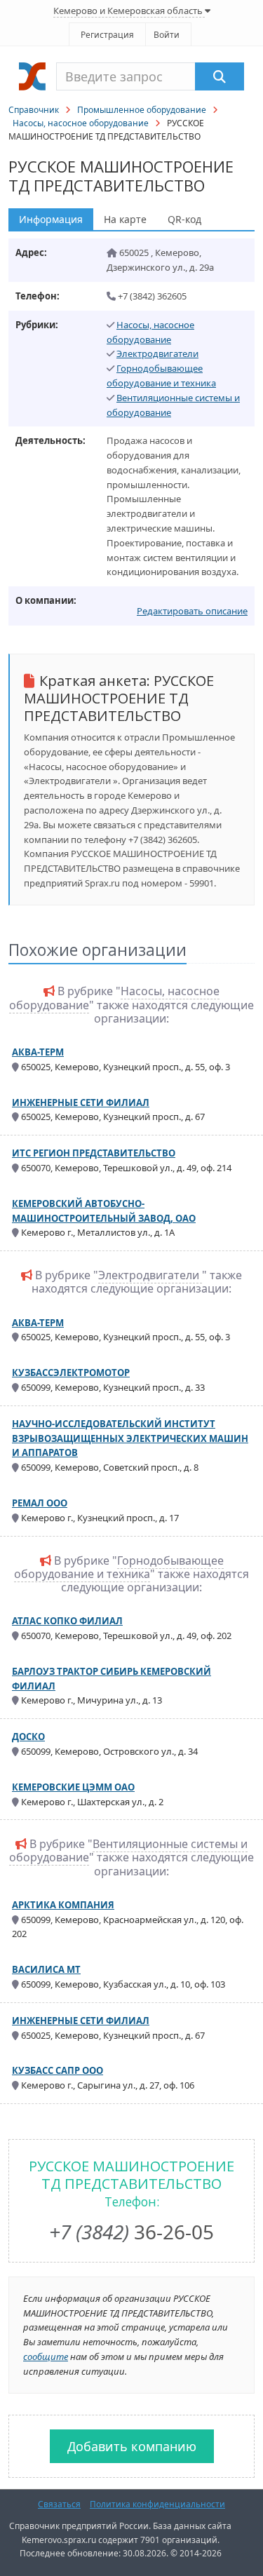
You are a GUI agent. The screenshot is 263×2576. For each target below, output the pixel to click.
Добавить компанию (132, 2446)
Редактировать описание (192, 611)
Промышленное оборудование (142, 110)
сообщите (46, 2356)
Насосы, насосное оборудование (81, 123)
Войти (167, 35)
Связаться (59, 2504)
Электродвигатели (157, 353)
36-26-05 (131, 2232)
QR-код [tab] (184, 219)
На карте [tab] (125, 219)
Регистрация (107, 35)
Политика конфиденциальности (157, 2504)
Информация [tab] (51, 219)
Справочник (34, 110)
